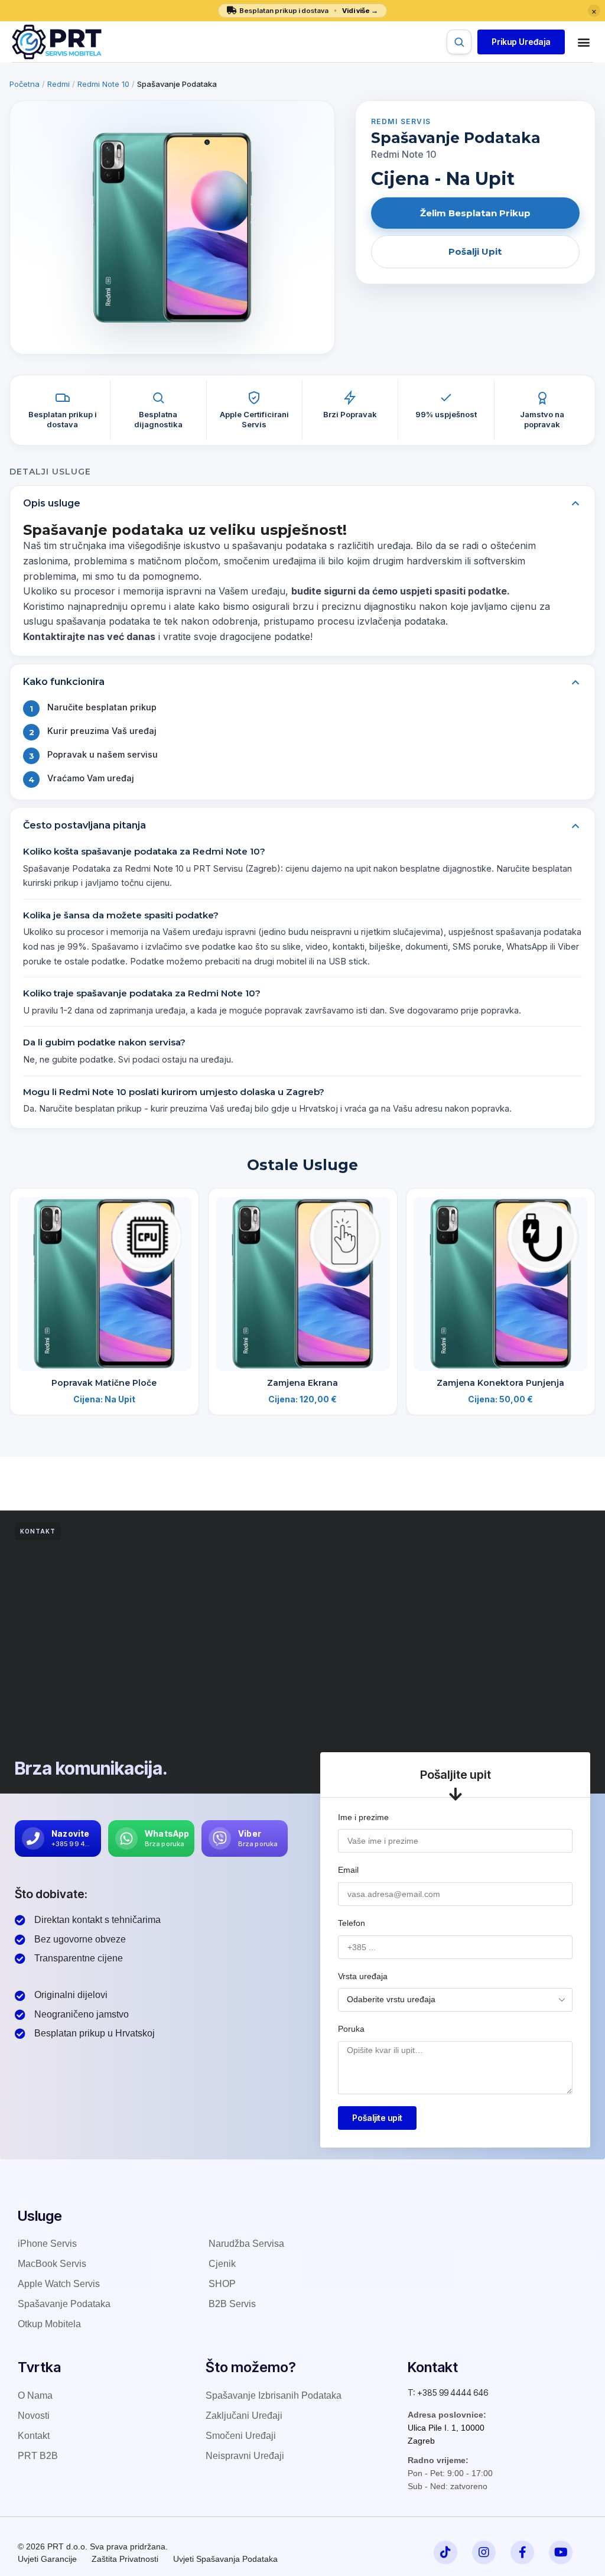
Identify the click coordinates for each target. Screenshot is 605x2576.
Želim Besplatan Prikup (475, 213)
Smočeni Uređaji (241, 2436)
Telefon (352, 1923)
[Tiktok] (445, 2552)
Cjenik (222, 2264)
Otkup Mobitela (49, 2324)
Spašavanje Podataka (64, 2304)
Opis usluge (52, 503)
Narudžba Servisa (246, 2244)
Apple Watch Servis (59, 2284)
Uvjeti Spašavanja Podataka (225, 2559)
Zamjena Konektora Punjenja (501, 1382)
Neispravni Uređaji (245, 2456)
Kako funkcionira (64, 682)
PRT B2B (38, 2456)
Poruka (351, 2029)
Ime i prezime (363, 1817)
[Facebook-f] (522, 2552)
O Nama (35, 2395)
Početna (25, 84)
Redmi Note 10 (103, 84)
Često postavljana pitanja (84, 825)
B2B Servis (232, 2304)
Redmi (58, 84)
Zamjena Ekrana (302, 1382)
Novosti (34, 2416)
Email (348, 1870)
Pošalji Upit (475, 251)
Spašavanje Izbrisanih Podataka (274, 2395)
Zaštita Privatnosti (125, 2559)
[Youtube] (561, 2552)
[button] (521, 42)
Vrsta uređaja (363, 1976)
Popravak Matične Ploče (104, 1382)
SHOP (222, 2284)
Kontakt (34, 2436)
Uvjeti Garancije (47, 2559)
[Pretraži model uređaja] (459, 42)
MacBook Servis (52, 2264)
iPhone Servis (47, 2244)
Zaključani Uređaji (244, 2416)
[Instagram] (484, 2552)
